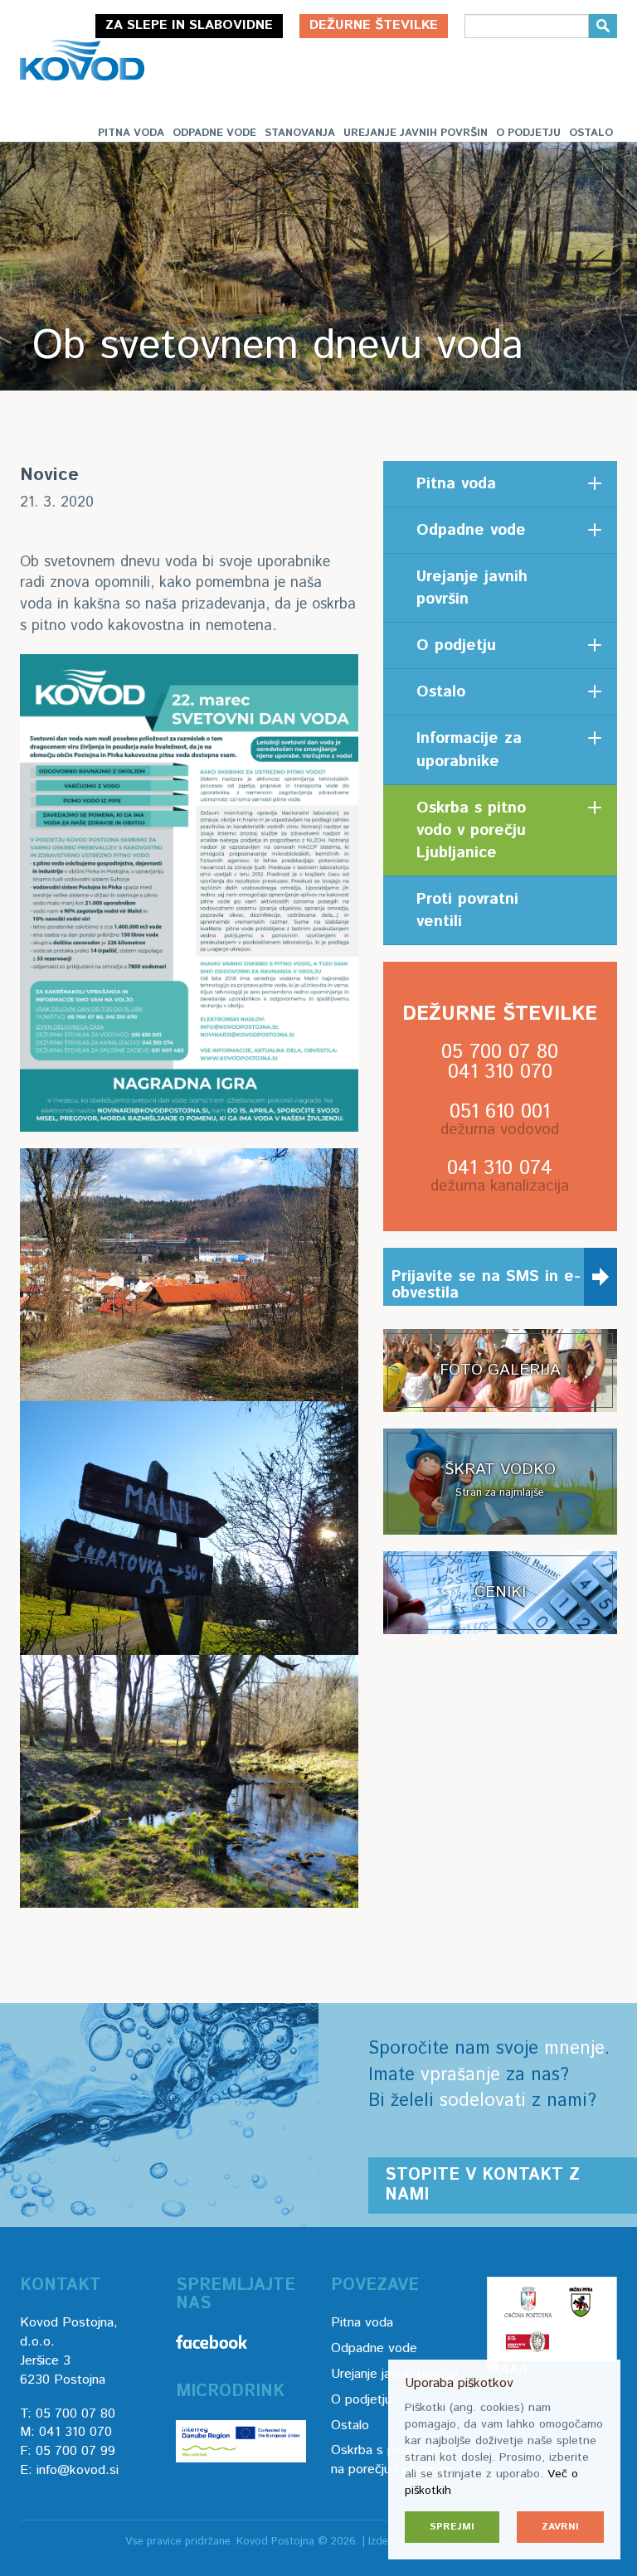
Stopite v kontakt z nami (482, 2185)
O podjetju (528, 133)
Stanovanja (300, 133)
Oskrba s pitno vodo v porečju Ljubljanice (471, 830)
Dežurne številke (374, 25)
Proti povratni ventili (467, 910)
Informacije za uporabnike (469, 750)
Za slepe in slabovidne (189, 25)
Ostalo (591, 133)
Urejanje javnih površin (416, 133)
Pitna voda (131, 133)
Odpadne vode (214, 133)
